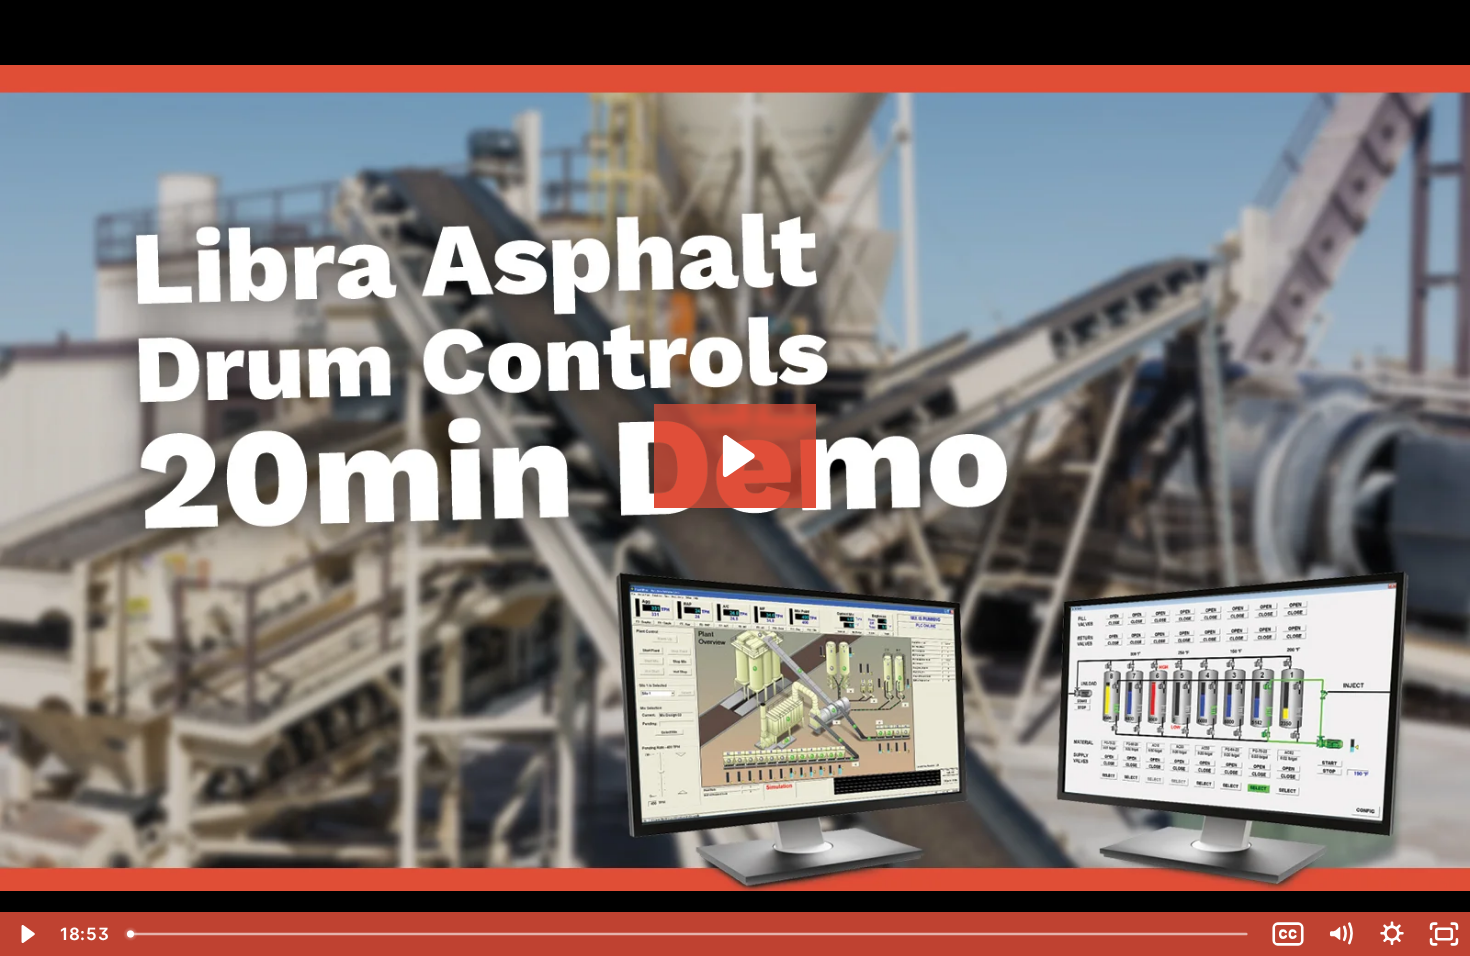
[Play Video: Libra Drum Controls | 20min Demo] (735, 456)
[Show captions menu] (1288, 934)
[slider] (690, 934)
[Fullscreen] (1444, 934)
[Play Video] (26, 934)
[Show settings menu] (1392, 934)
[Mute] (1340, 934)
